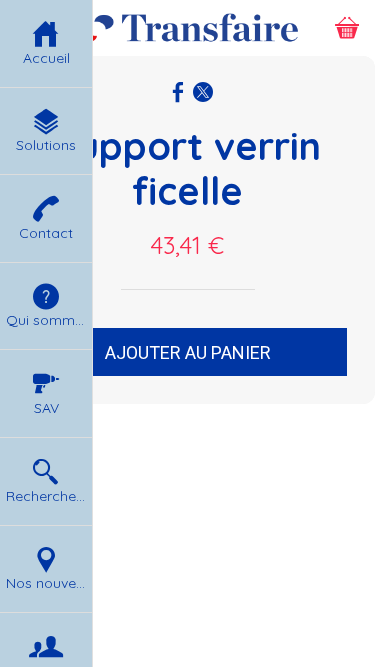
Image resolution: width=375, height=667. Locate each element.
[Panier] (347, 28)
